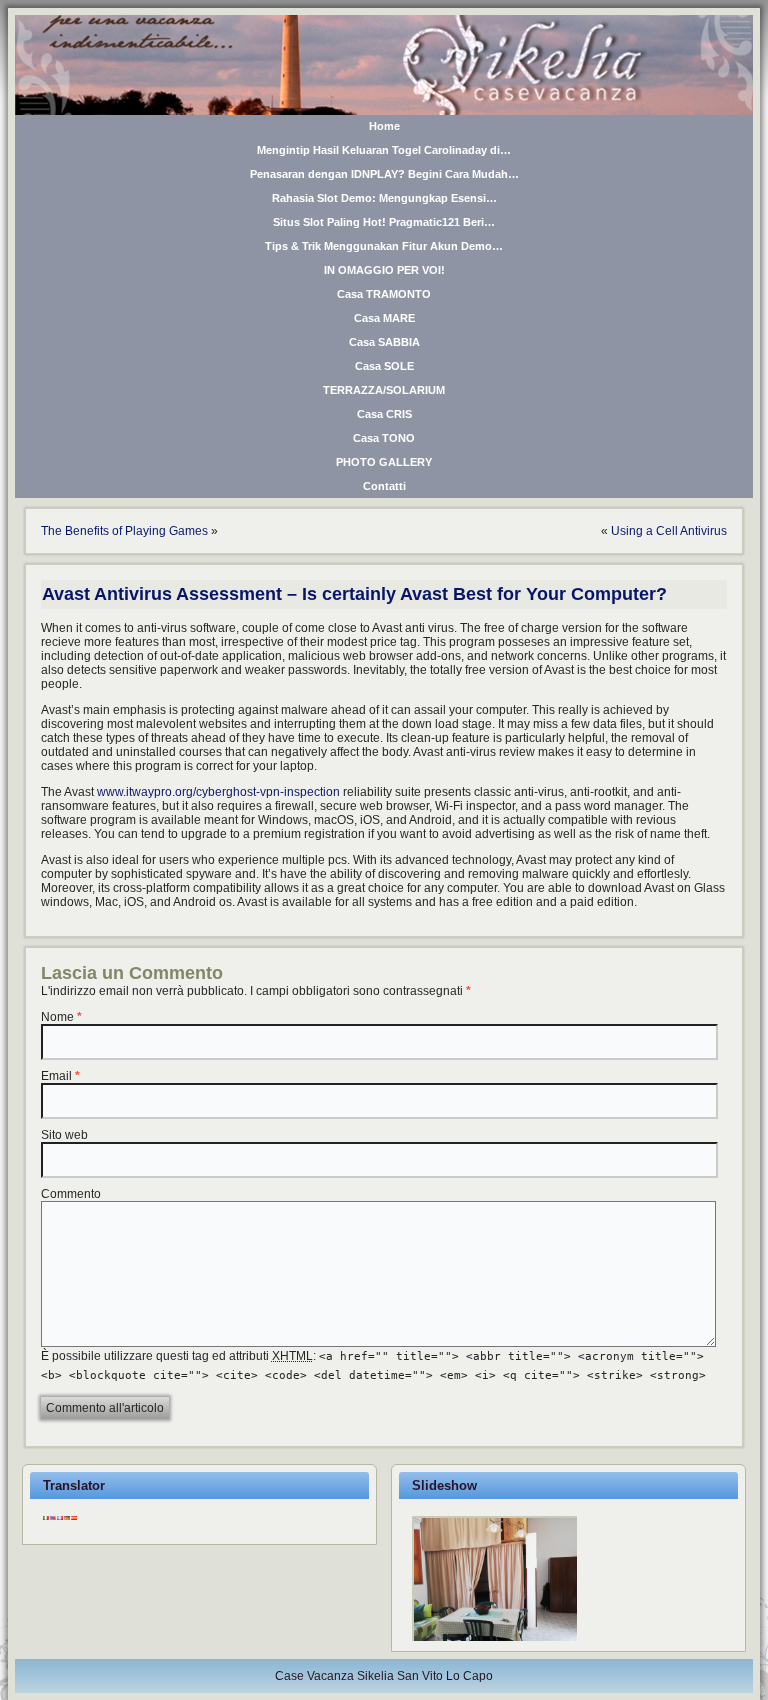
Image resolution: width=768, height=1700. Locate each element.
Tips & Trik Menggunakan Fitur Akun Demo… (384, 246)
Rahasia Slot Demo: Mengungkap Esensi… (384, 198)
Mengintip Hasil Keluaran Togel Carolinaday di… (384, 150)
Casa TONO (384, 438)
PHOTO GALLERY (384, 462)
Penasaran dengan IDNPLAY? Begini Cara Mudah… (384, 174)
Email (56, 1076)
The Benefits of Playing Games (124, 531)
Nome (57, 1017)
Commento (71, 1194)
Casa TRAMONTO (384, 294)
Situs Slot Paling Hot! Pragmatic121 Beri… (384, 222)
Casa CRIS (384, 414)
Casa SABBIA (384, 342)
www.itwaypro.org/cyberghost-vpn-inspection (218, 792)
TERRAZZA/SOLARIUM (384, 390)
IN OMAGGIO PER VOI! (384, 270)
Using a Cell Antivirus (669, 531)
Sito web (64, 1135)
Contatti (384, 486)
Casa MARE (384, 318)
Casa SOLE (384, 366)
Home (384, 126)
